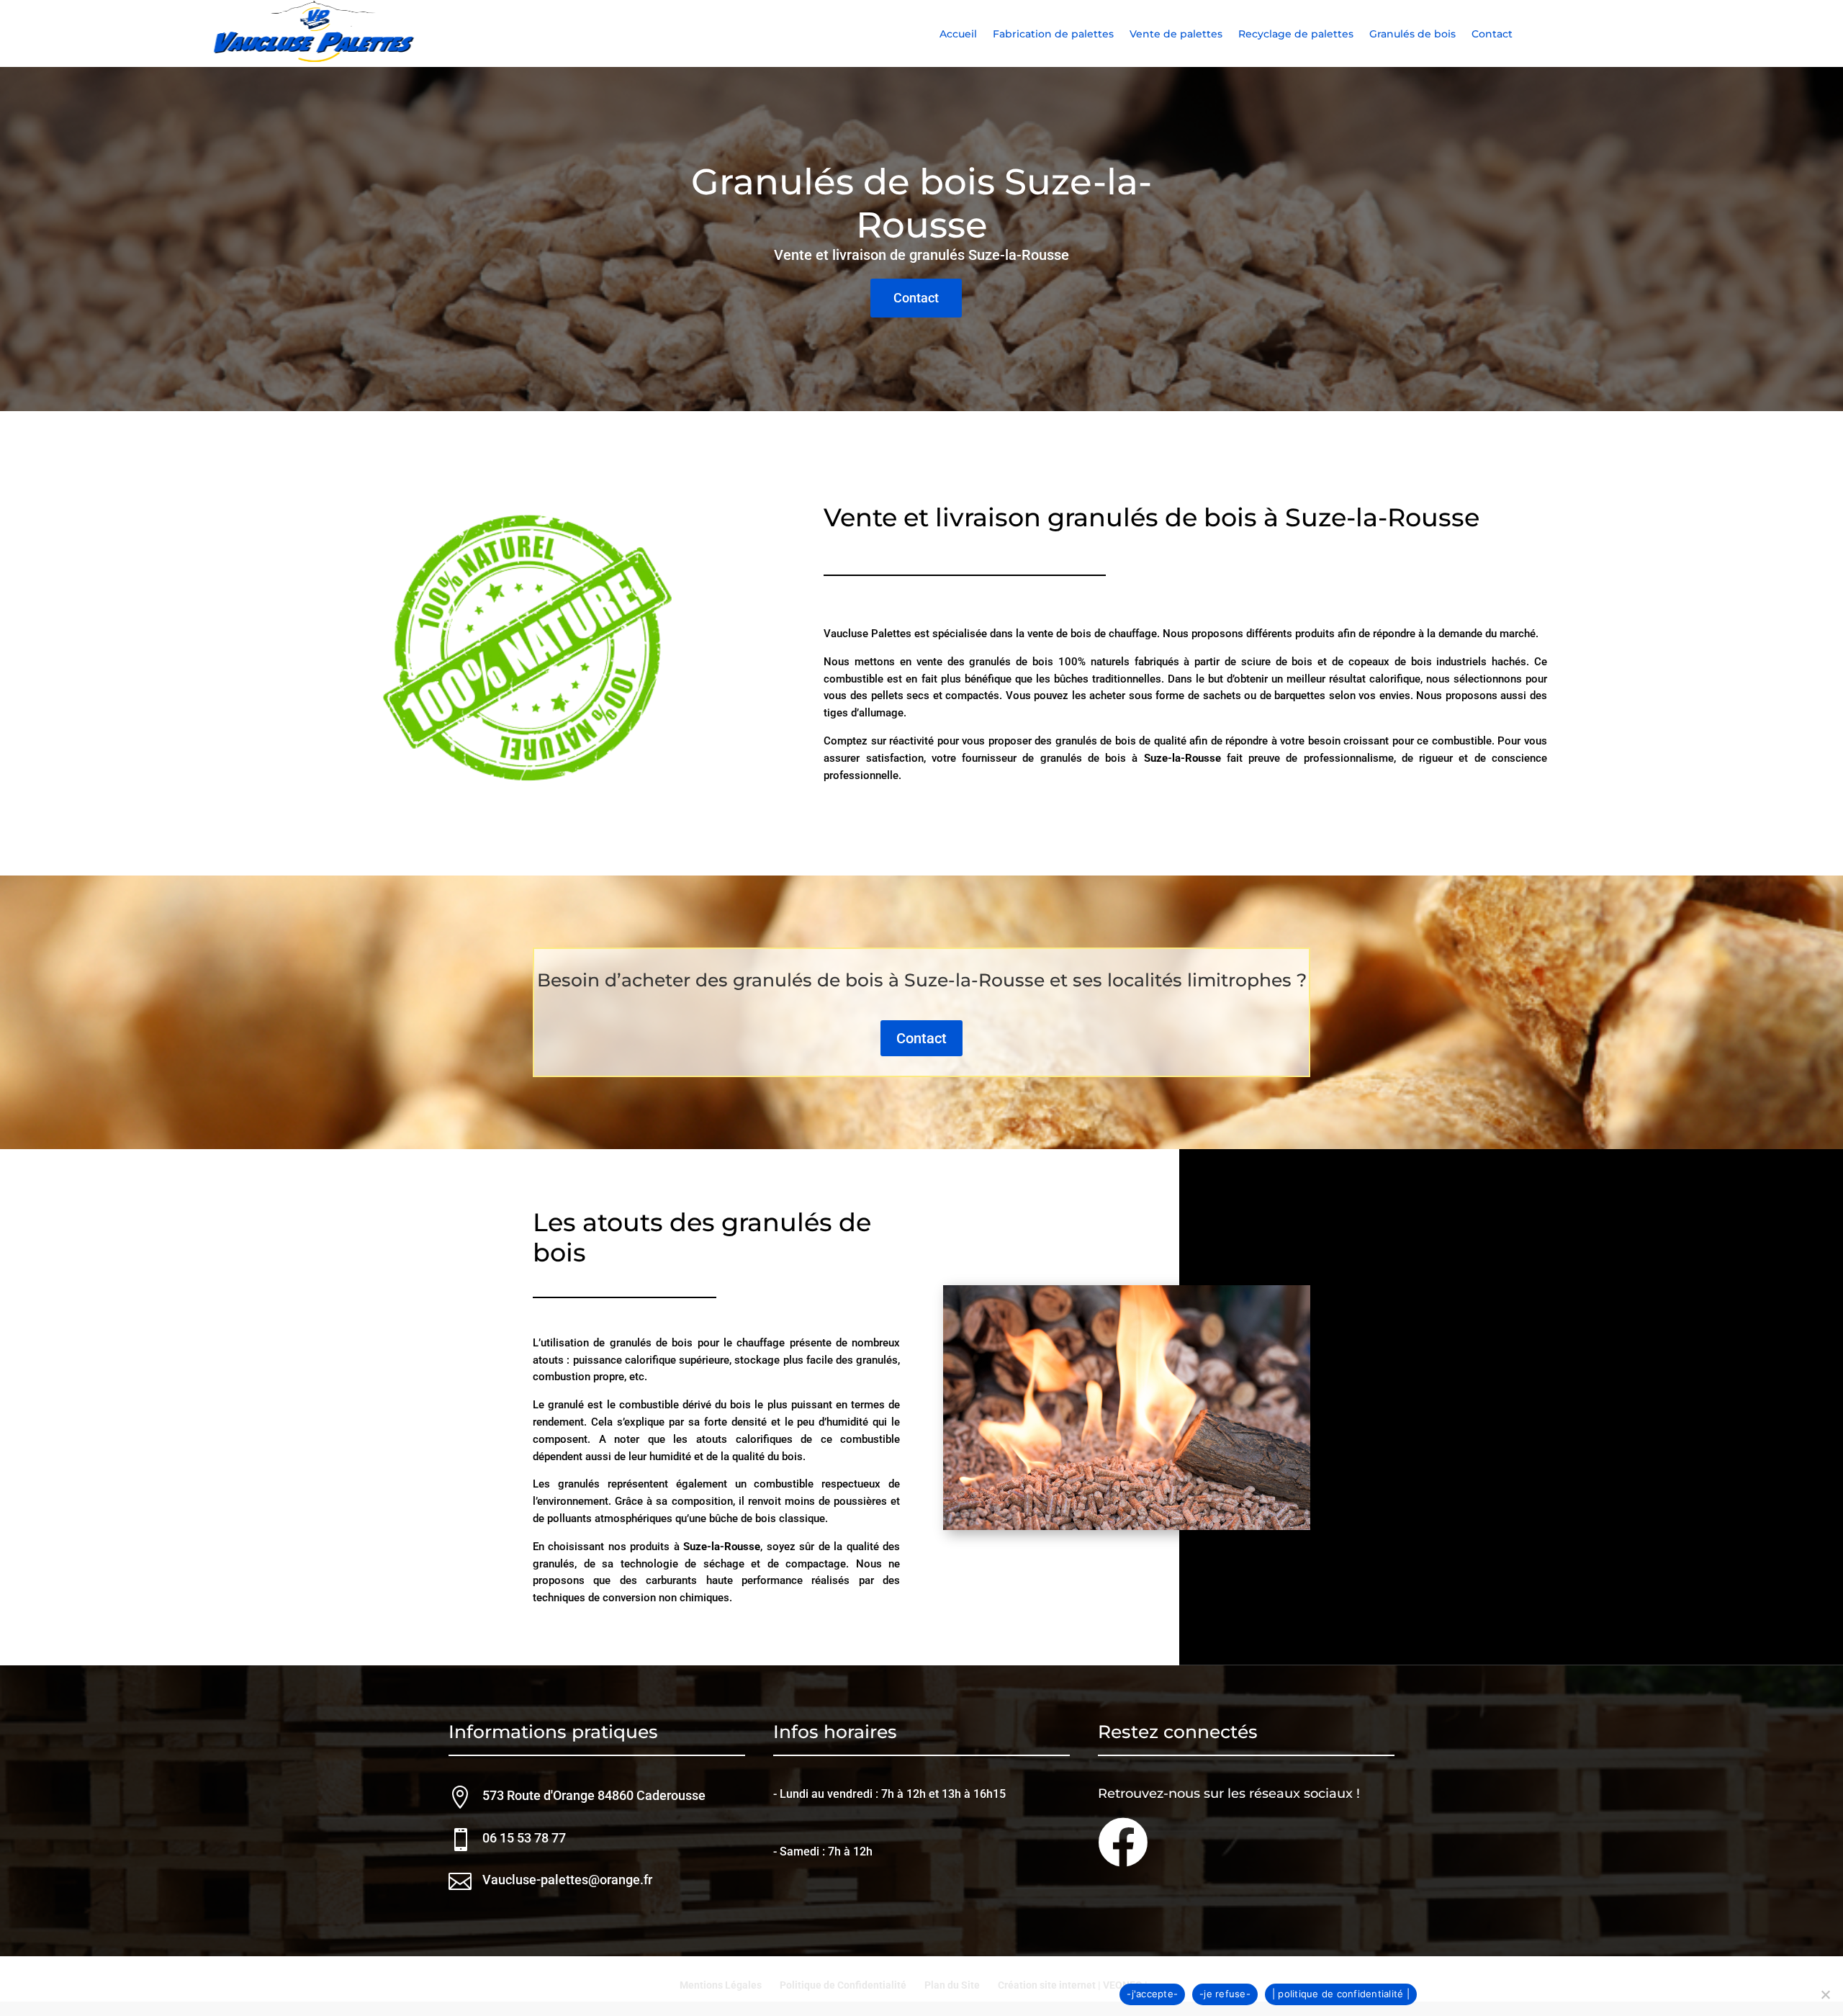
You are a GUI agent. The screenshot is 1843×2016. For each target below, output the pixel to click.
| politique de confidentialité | (1341, 1994)
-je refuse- (1225, 1994)
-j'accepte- (1152, 1994)
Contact (1492, 35)
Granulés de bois (1412, 35)
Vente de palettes (1176, 35)
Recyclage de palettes (1296, 35)
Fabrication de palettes (1053, 35)
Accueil (958, 35)
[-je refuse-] (1825, 1994)
